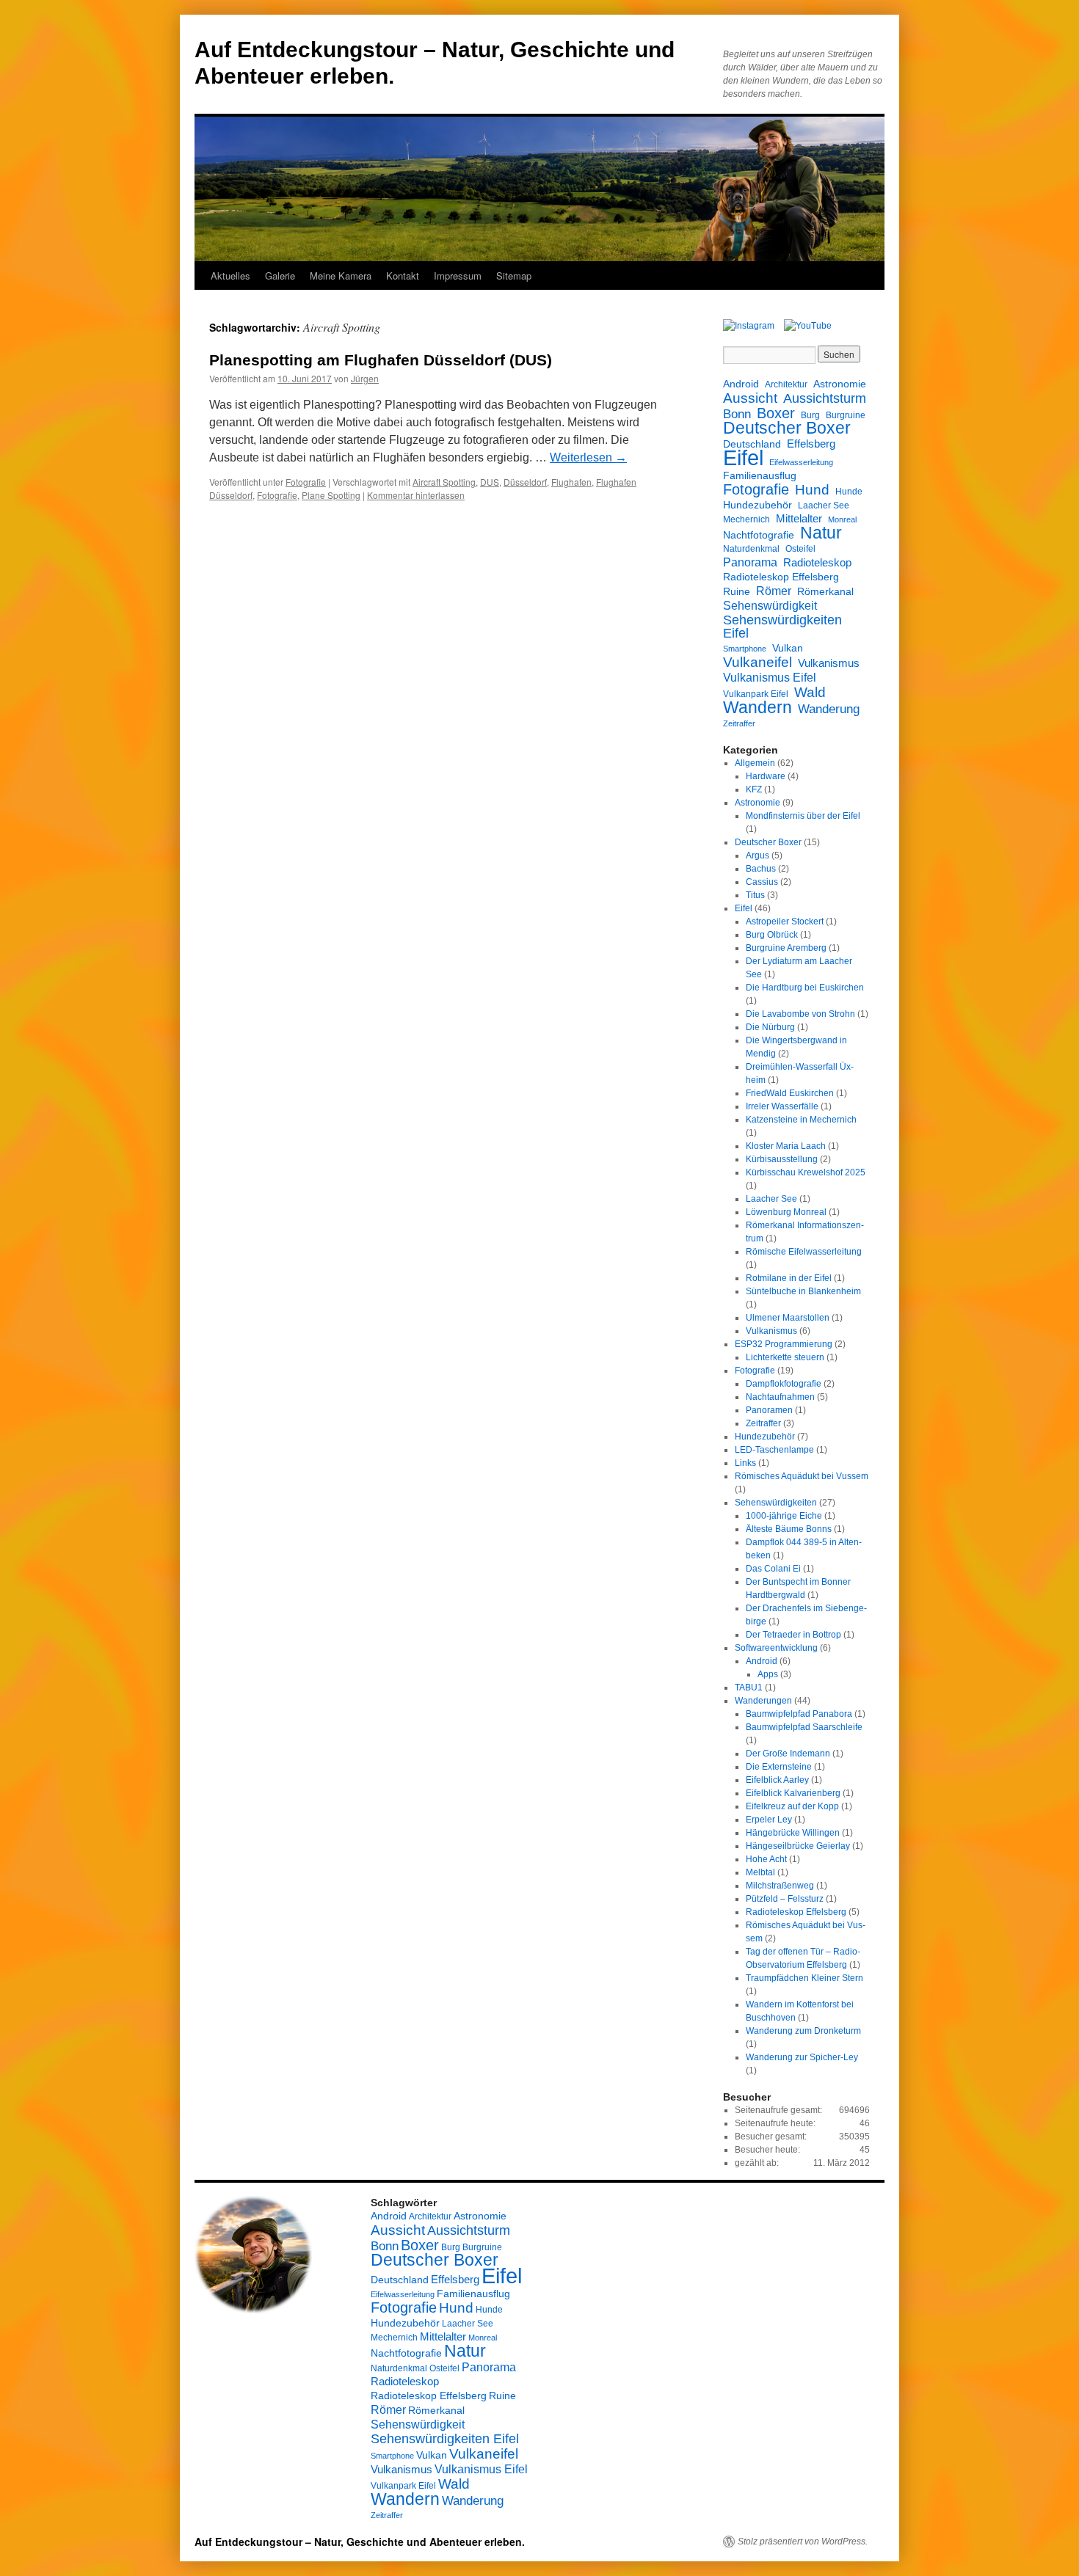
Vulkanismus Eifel (770, 677)
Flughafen (571, 482)
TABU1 (749, 1687)
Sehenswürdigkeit (770, 605)
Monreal (842, 519)
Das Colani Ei (773, 1569)
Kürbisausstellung (782, 1159)
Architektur (786, 384)
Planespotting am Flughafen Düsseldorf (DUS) (381, 360)
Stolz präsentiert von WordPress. (803, 2542)
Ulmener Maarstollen (788, 1318)
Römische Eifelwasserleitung (804, 1252)
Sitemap (514, 276)
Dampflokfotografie (784, 1384)
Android (741, 384)
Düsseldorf (525, 482)
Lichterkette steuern (785, 1357)
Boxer (776, 413)
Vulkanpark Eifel (756, 694)
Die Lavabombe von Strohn (800, 1014)
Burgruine (846, 415)
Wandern (758, 707)
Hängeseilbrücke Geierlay (798, 1846)
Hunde (849, 492)
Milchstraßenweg (780, 1886)
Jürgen (365, 378)
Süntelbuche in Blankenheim (803, 1291)
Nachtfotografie (759, 535)
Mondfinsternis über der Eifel (803, 816)
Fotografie (306, 482)
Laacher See (824, 506)
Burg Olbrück (772, 935)
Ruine (737, 591)
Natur (821, 533)
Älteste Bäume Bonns (789, 1529)
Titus (755, 895)
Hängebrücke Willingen (793, 1833)
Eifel (743, 458)
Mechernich (746, 519)
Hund (812, 490)
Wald (810, 692)
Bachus (761, 869)
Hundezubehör (758, 505)
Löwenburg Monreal (786, 1212)
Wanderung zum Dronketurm (803, 2031)
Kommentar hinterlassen (416, 495)
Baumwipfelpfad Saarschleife (804, 1727)
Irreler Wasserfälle (782, 1106)
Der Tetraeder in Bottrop (793, 1635)
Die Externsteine (779, 1767)
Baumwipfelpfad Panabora (799, 1714)
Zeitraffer (739, 723)
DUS (490, 482)
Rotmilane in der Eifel (789, 1278)
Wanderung (829, 709)
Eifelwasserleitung (801, 462)
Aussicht (750, 398)
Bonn (737, 415)
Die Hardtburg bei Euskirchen (805, 988)
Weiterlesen (588, 457)
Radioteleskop (817, 562)
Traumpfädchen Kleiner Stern (804, 1978)
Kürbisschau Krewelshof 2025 (806, 1172)
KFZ (754, 789)
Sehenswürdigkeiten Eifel (782, 627)
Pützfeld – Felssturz (785, 1899)
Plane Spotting (331, 495)
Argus (758, 855)
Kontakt (403, 276)
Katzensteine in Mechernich (801, 1120)
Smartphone (745, 649)
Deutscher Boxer (787, 428)
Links (745, 1463)
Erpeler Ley (769, 1820)
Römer (774, 591)
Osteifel (800, 549)
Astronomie (840, 384)
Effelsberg (811, 444)
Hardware (766, 776)
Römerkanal (825, 591)
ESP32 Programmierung (784, 1344)
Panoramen (769, 1410)
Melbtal (760, 1872)
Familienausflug (760, 475)
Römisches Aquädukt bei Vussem (802, 1476)
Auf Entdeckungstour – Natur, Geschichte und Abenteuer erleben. (360, 2542)
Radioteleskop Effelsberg (781, 577)
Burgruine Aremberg (786, 948)
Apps (768, 1674)
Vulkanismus (829, 663)
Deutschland (752, 444)
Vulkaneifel (758, 662)
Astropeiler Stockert (785, 922)
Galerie (280, 276)
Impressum (458, 276)
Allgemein (755, 763)
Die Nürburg (770, 1027)
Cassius (762, 882)
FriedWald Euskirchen (790, 1093)
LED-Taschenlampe (774, 1450)
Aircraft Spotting (444, 482)
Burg (810, 415)
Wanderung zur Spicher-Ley (802, 2057)
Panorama (750, 562)
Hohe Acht (766, 1859)
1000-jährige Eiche (784, 1516)
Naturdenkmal (751, 549)
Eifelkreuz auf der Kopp (792, 1806)
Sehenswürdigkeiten (776, 1503)
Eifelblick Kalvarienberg (793, 1793)
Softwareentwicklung (776, 1648)
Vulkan (788, 648)
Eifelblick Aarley (777, 1780)
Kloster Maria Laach (786, 1146)
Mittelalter (799, 518)
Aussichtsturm (825, 398)
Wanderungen (763, 1701)
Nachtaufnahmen (780, 1397)
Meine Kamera (341, 276)
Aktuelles (230, 276)
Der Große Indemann (788, 1754)
